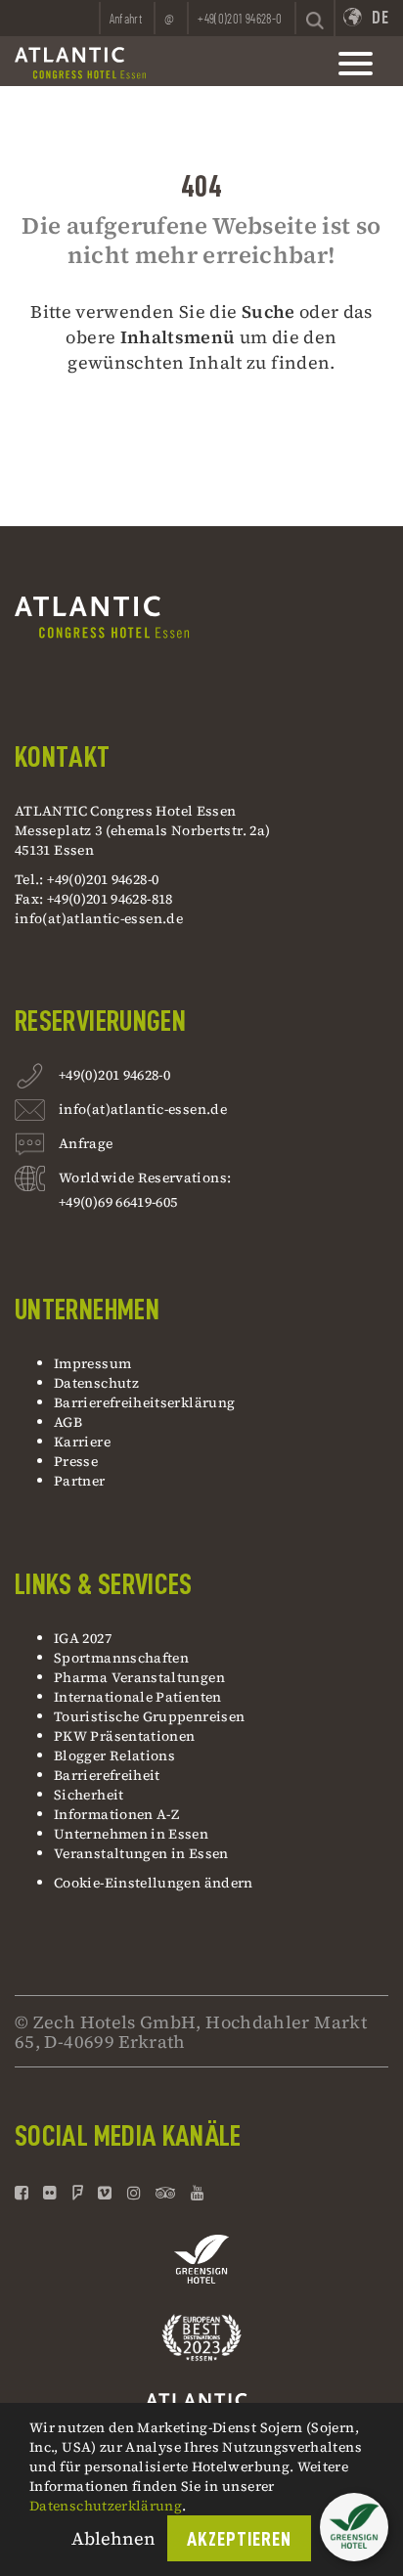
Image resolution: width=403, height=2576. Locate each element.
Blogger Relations (114, 1755)
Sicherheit (89, 1795)
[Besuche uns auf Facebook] (24, 2193)
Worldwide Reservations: (145, 1177)
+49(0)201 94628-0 (114, 1075)
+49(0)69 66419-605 (118, 1202)
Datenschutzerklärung (106, 2506)
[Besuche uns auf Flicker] (50, 2193)
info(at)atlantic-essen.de (99, 918)
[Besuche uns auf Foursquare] (78, 2193)
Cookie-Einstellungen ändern (154, 1883)
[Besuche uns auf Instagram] (134, 2193)
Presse (76, 1461)
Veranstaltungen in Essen (141, 1853)
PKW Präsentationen (124, 1736)
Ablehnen (113, 2538)
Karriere (82, 1442)
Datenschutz (96, 1383)
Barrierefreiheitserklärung (144, 1402)
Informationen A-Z (116, 1814)
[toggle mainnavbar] (356, 64)
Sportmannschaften (121, 1658)
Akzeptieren (240, 2539)
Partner (80, 1481)
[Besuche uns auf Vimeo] (105, 2193)
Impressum (92, 1363)
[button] (354, 2527)
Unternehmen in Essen (131, 1834)
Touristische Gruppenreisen (151, 1716)
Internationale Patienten (139, 1697)
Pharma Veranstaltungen (139, 1677)
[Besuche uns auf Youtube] (198, 2193)
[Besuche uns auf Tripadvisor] (166, 2193)
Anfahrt (126, 19)
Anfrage (86, 1143)
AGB (68, 1422)
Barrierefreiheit (107, 1775)
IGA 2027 (83, 1638)
